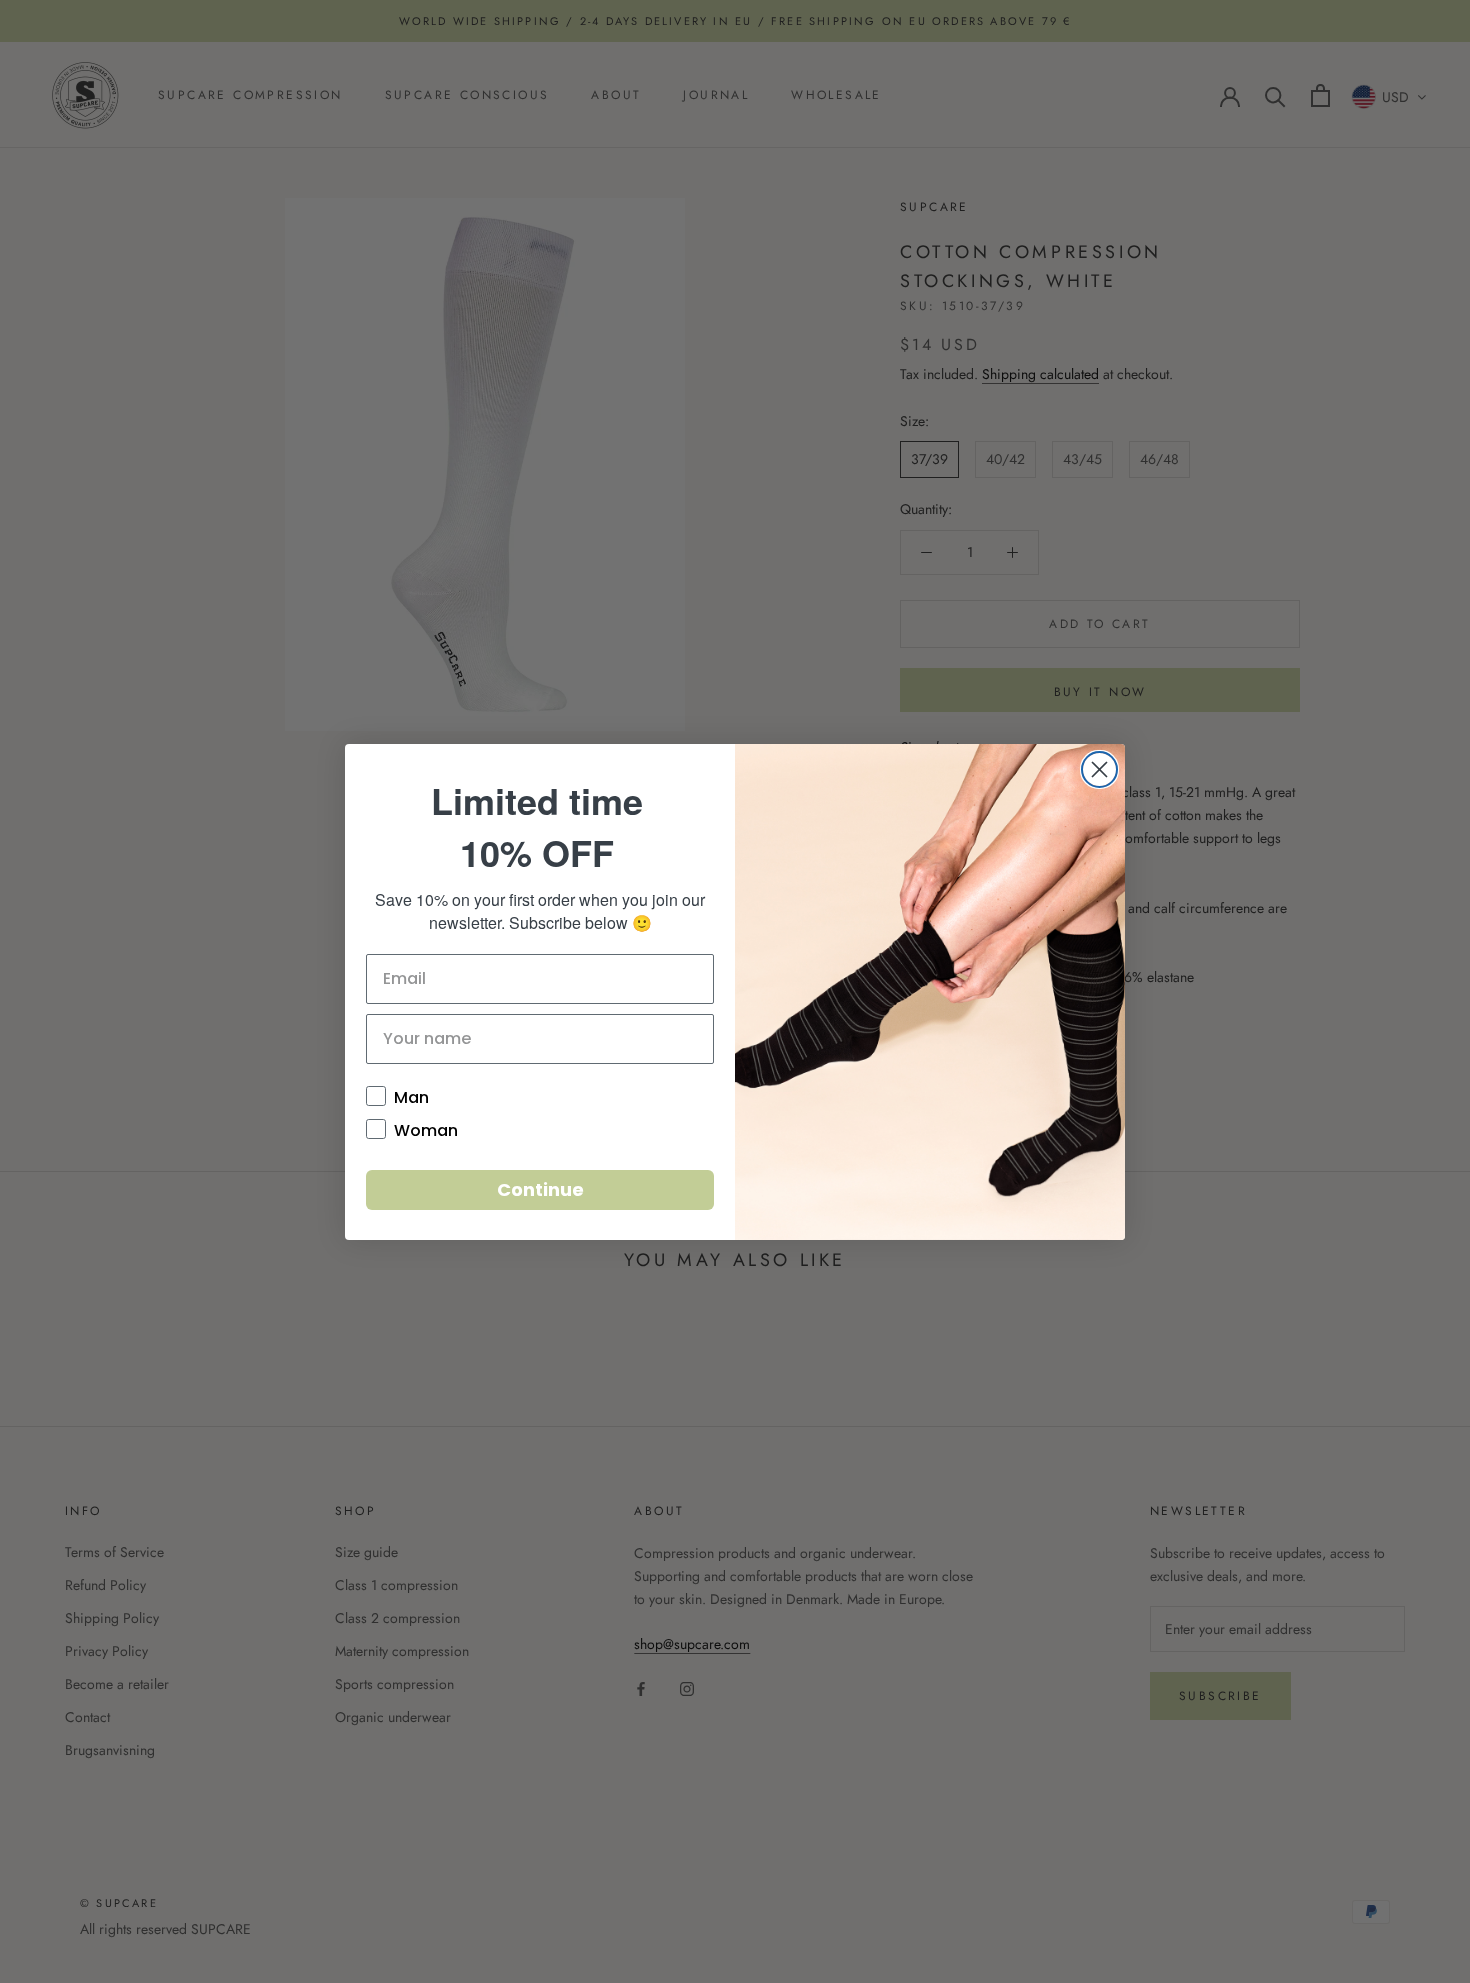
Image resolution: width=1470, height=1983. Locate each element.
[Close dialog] (1099, 769)
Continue (540, 1189)
